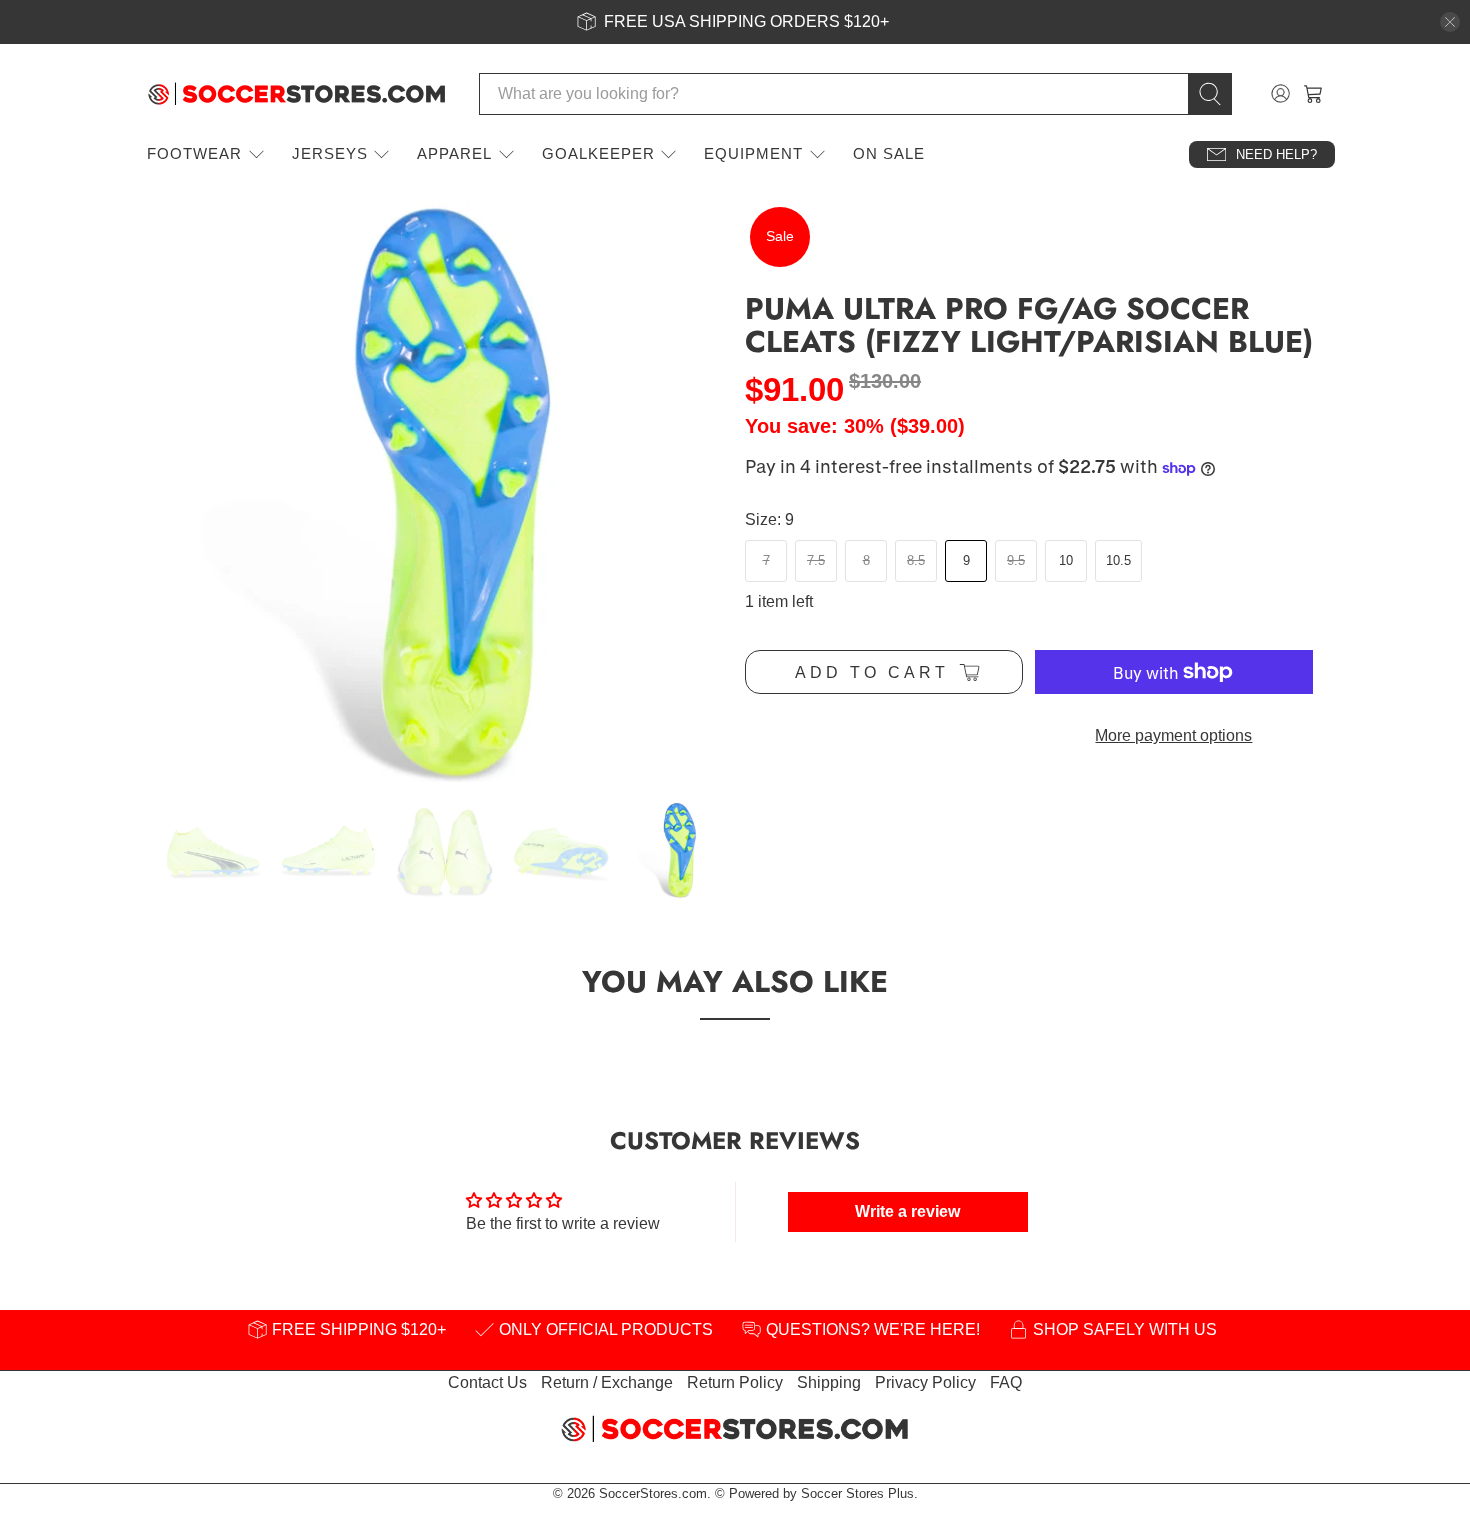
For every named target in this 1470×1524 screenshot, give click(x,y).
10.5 (1118, 560)
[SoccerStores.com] (297, 94)
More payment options (1173, 735)
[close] (1450, 22)
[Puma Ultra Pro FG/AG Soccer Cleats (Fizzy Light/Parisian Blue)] (435, 492)
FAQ (1006, 1382)
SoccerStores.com (653, 1493)
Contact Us (487, 1382)
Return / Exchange (607, 1382)
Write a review (907, 1211)
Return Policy (735, 1382)
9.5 (1016, 560)
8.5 (916, 560)
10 (1066, 560)
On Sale (889, 153)
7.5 (816, 560)
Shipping (829, 1382)
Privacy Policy (925, 1382)
